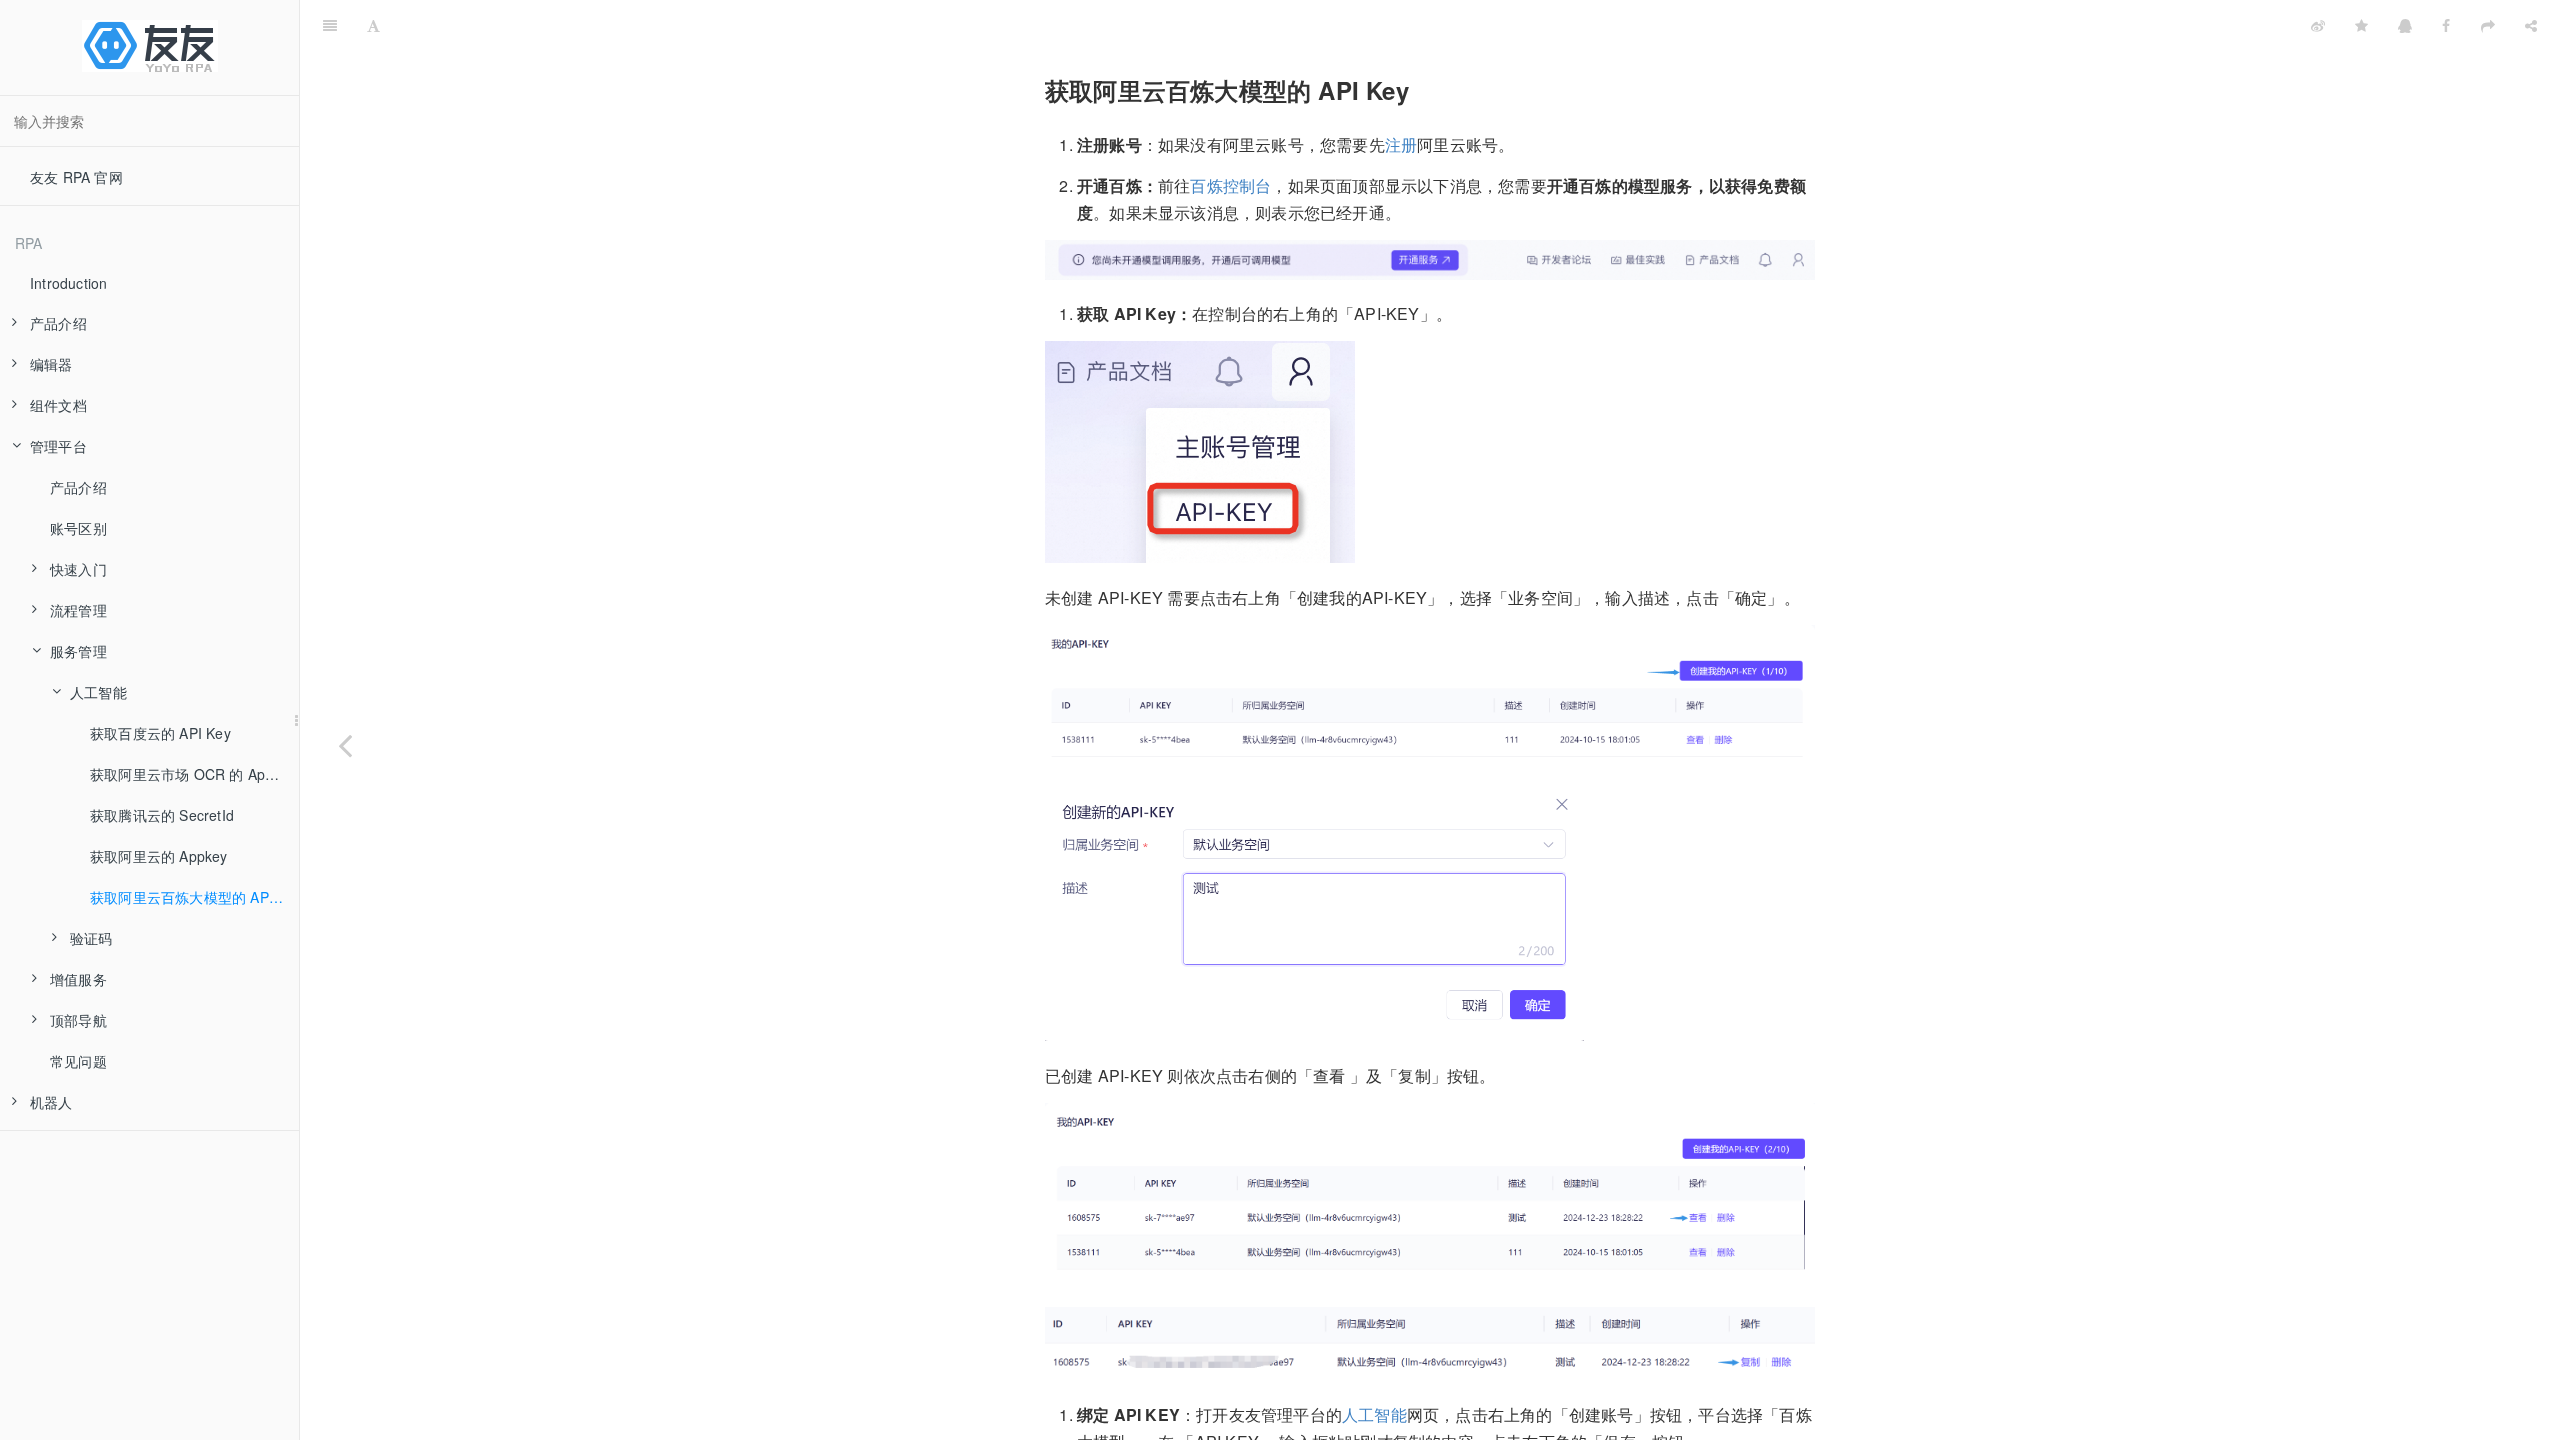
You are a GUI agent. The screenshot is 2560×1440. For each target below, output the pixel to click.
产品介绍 (78, 487)
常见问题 (78, 1061)
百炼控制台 (1230, 185)
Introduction (68, 283)
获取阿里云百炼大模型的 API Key (194, 897)
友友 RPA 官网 (76, 177)
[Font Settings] (373, 25)
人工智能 (1374, 1414)
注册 (1401, 144)
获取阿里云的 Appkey (159, 856)
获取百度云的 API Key (160, 733)
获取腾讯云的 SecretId (162, 815)
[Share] (2531, 25)
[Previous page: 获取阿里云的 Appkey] (345, 745)
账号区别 (78, 528)
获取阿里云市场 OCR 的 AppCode (194, 774)
